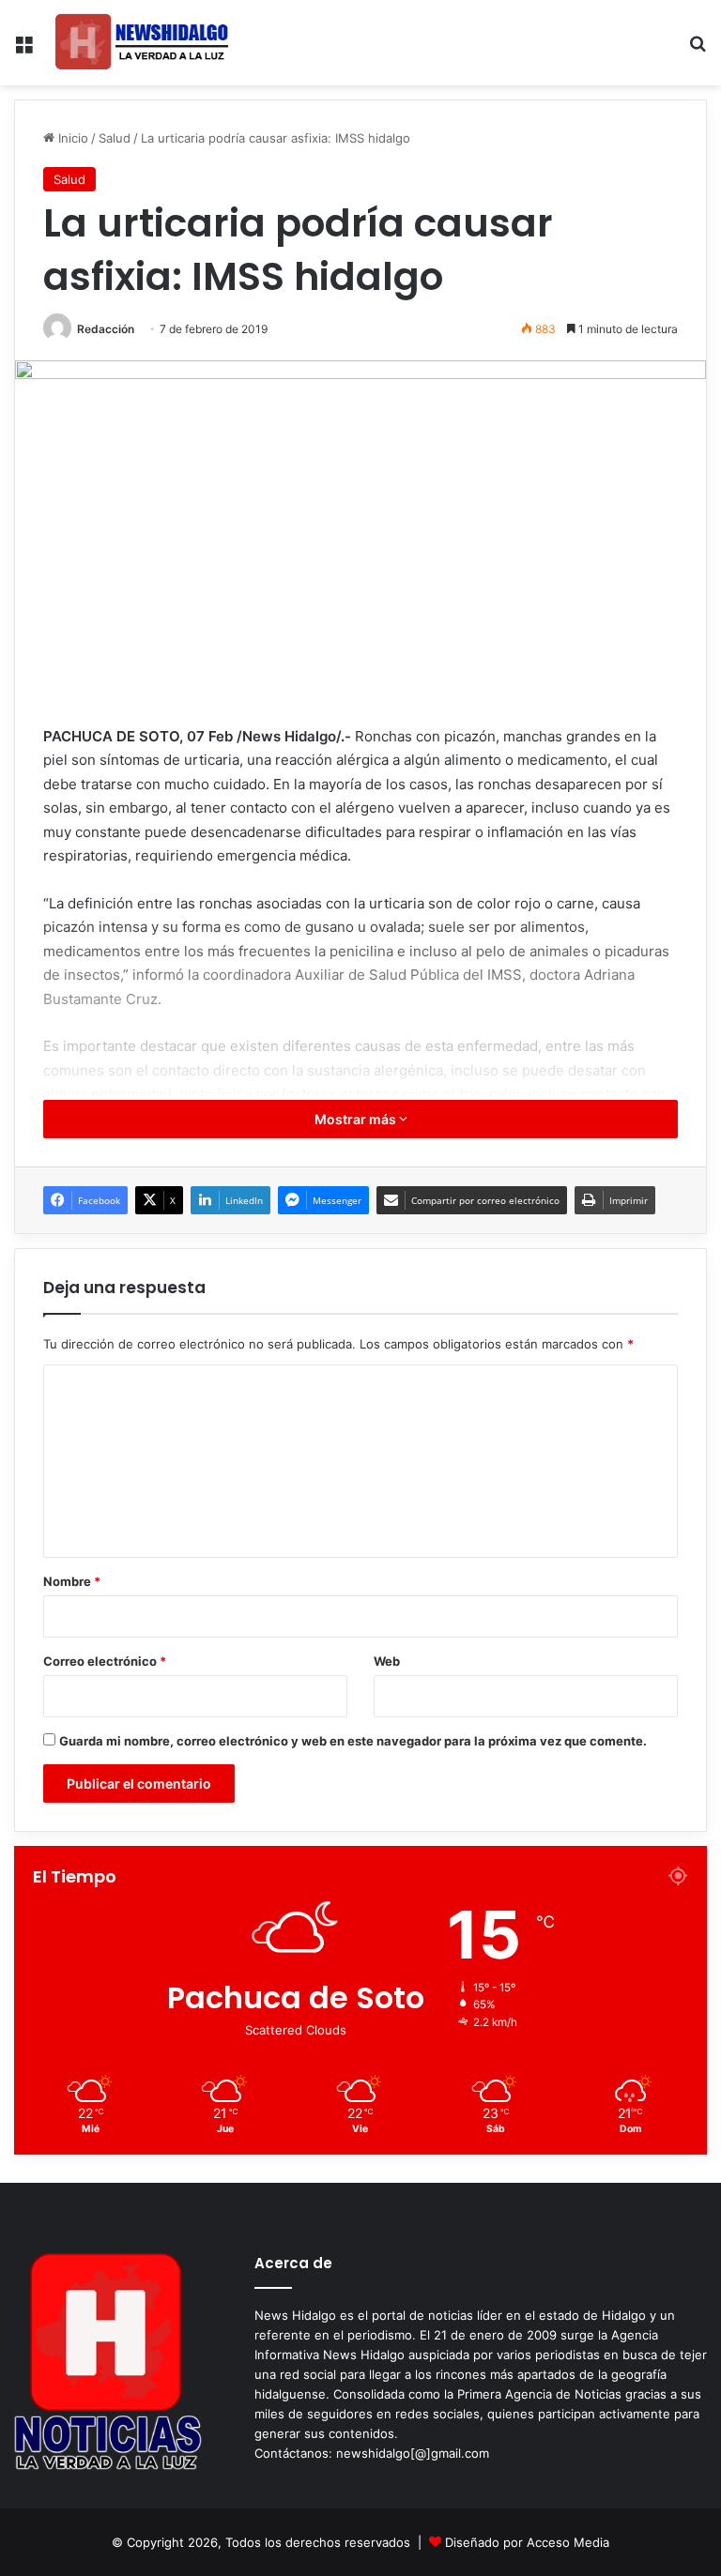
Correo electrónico (105, 1661)
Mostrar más (357, 1119)
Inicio (71, 138)
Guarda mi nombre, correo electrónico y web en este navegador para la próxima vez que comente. (353, 1741)
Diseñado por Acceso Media (527, 2542)
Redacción (106, 329)
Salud (115, 138)
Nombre (72, 1581)
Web (387, 1661)
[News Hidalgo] (142, 43)
